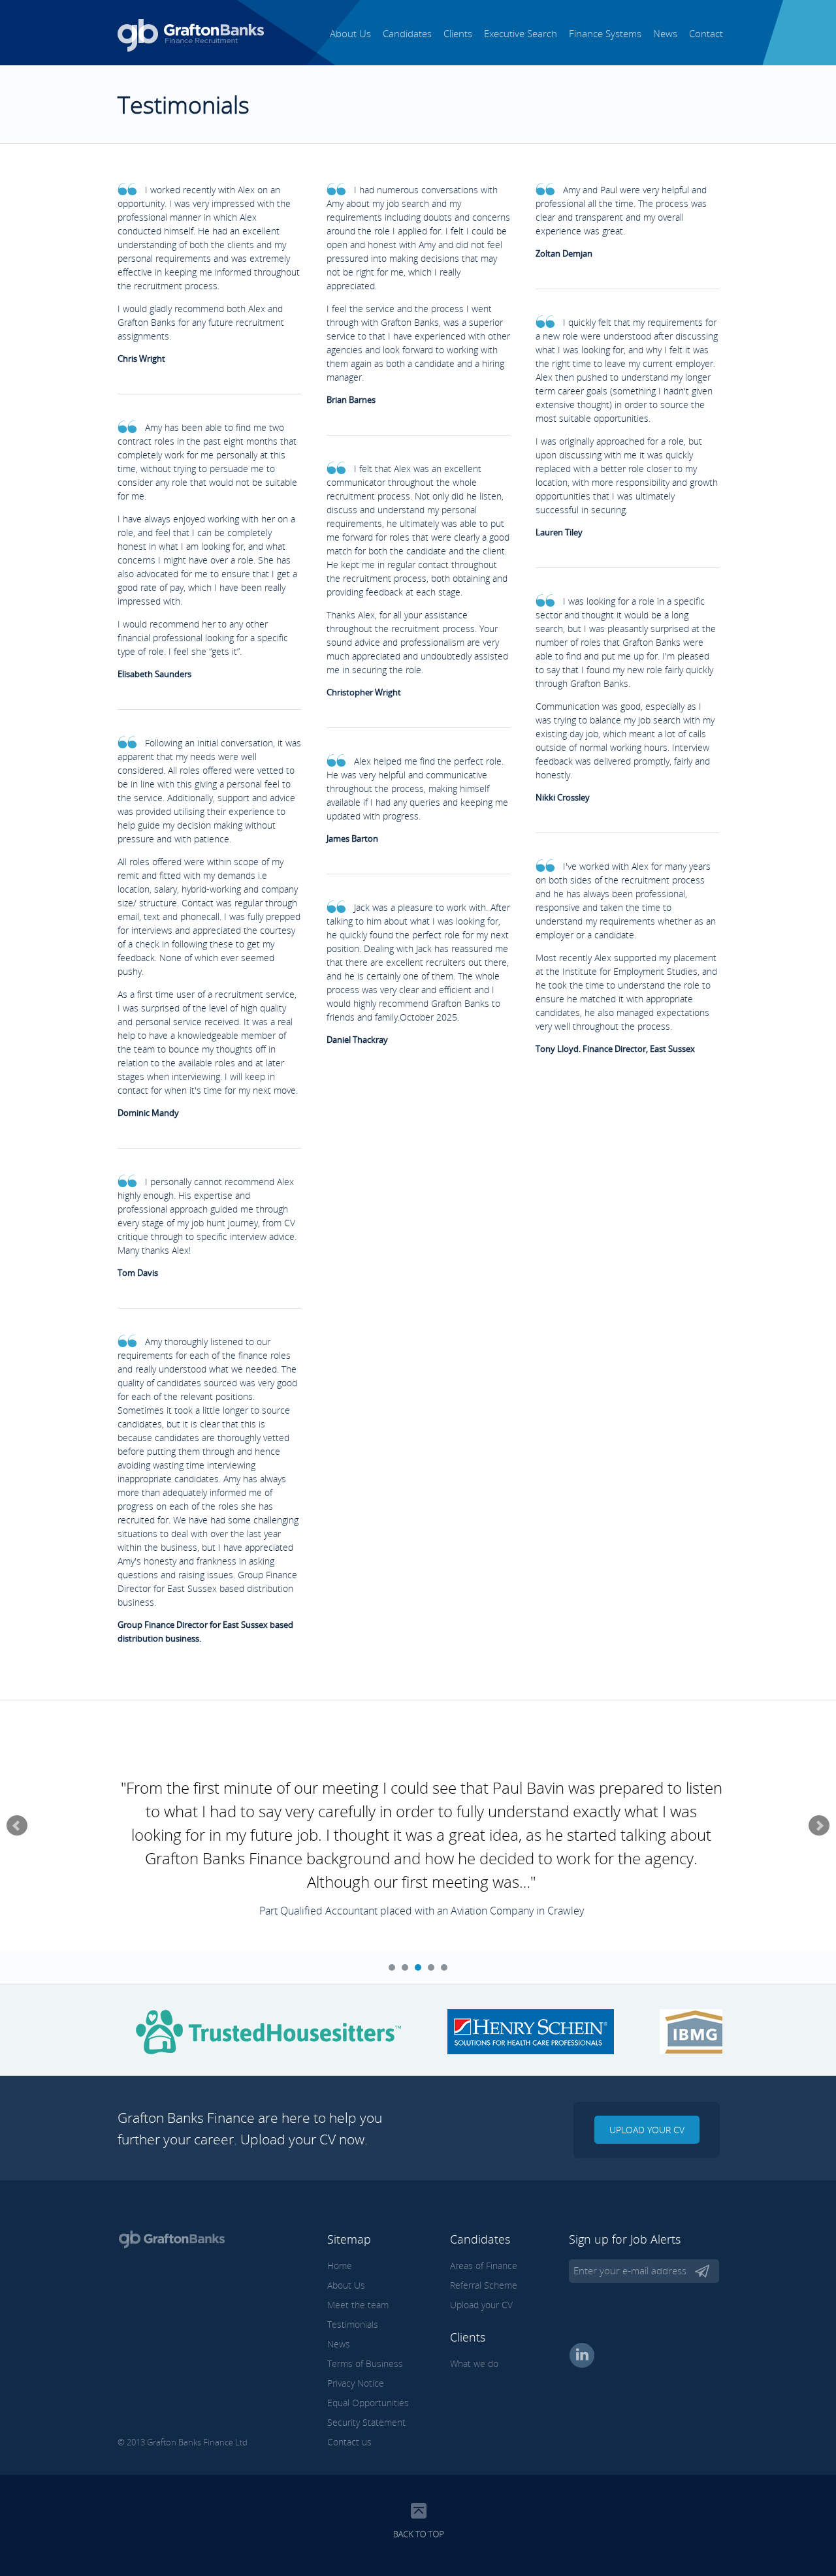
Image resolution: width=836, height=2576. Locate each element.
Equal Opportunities (368, 2403)
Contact (706, 33)
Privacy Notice (356, 2383)
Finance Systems (605, 33)
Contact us (349, 2442)
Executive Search (521, 33)
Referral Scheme (484, 2285)
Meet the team (358, 2305)
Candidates (407, 33)
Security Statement (366, 2422)
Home (340, 2266)
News (665, 33)
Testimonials (353, 2324)
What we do (474, 2363)
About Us (350, 33)
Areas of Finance (484, 2266)
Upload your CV (647, 2130)
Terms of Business (365, 2363)
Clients (458, 33)
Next (819, 1826)
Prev (17, 1826)
